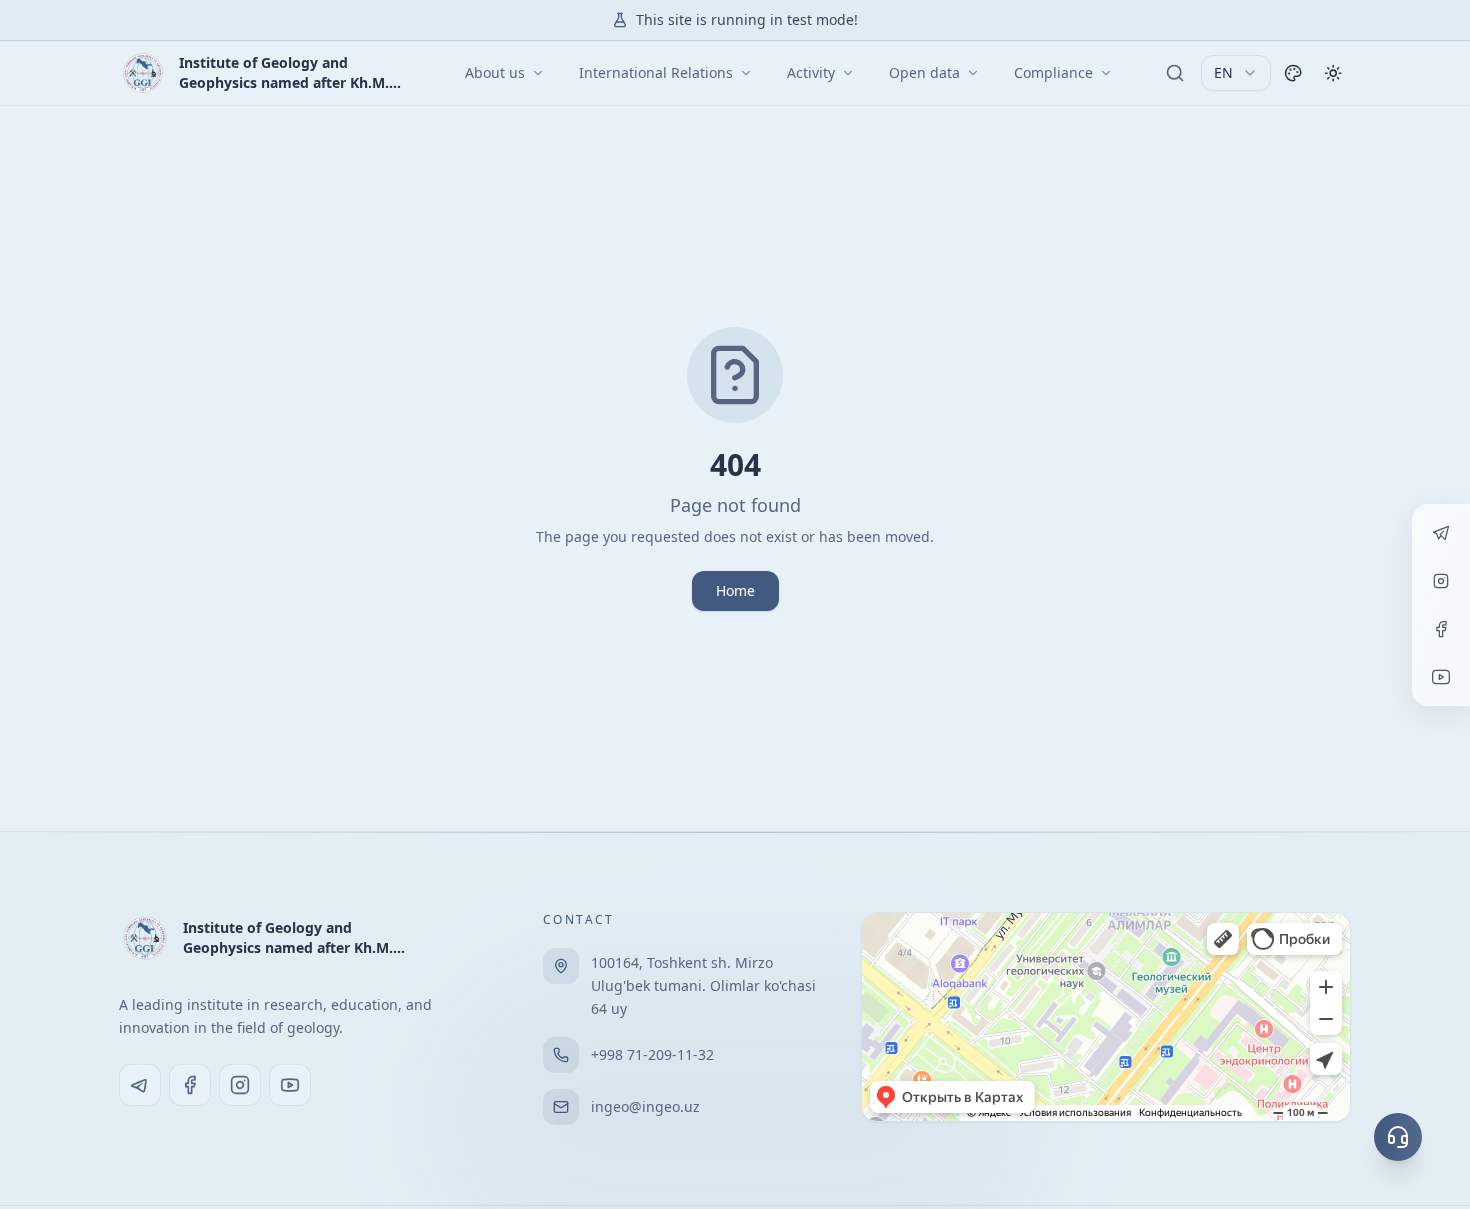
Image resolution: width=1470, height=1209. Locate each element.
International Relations (656, 72)
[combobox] (1236, 73)
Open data (924, 72)
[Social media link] (140, 1085)
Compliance (1053, 72)
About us (495, 72)
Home (735, 590)
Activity (811, 72)
